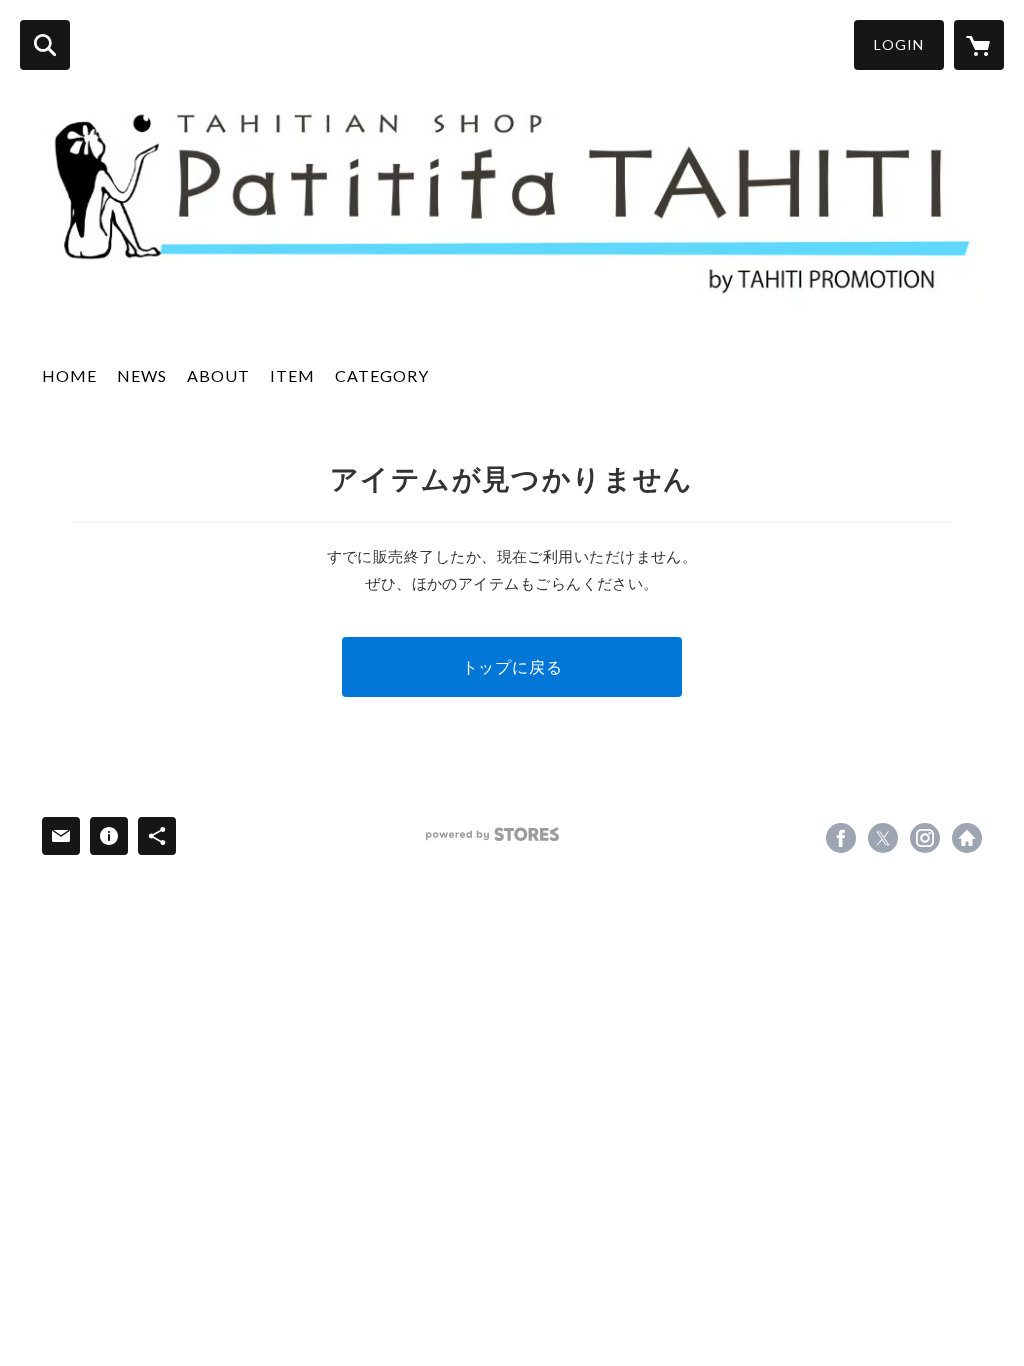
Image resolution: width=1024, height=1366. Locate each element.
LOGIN (899, 44)
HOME (69, 375)
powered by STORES (492, 834)
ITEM (292, 375)
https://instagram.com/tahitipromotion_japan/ (925, 838)
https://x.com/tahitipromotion (883, 838)
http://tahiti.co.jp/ (967, 838)
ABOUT (218, 375)
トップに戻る (512, 666)
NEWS (142, 375)
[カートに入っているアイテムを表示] (979, 45)
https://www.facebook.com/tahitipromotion (841, 838)
